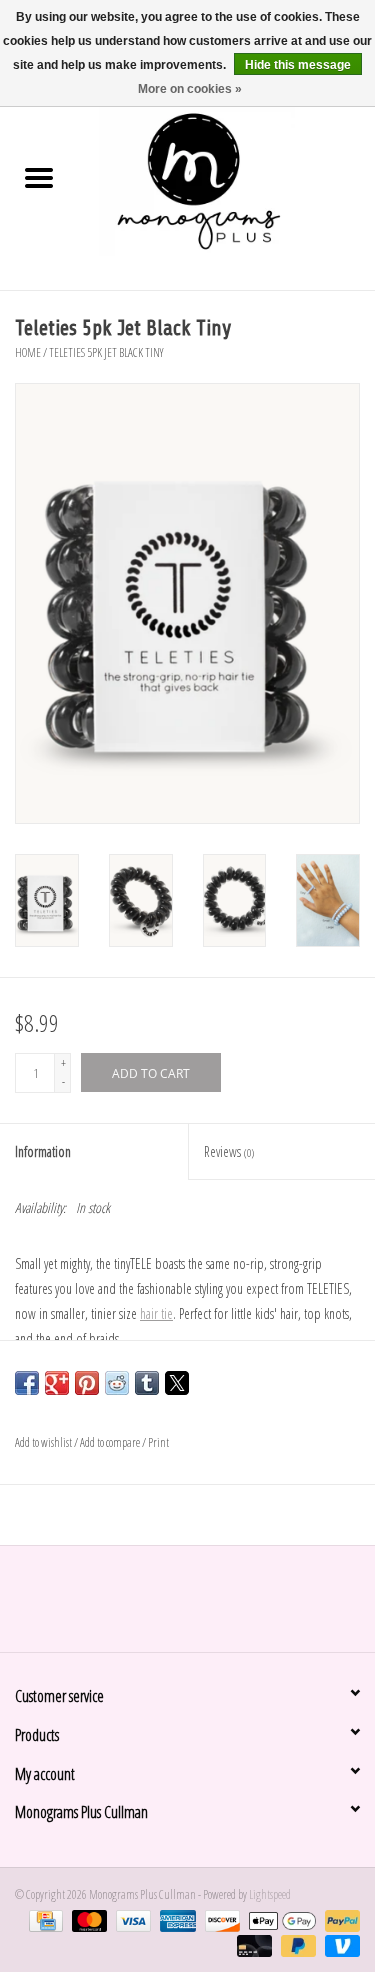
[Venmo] (339, 1944)
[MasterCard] (87, 1919)
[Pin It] (87, 1383)
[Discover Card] (220, 1919)
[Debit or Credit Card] (252, 1944)
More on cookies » (190, 89)
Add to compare (111, 1442)
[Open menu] (39, 177)
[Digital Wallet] (280, 1919)
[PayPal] (339, 1919)
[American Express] (175, 1919)
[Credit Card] (43, 1919)
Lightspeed (270, 1894)
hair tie (156, 1313)
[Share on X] (177, 1383)
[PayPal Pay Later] (296, 1944)
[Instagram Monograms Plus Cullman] (205, 1606)
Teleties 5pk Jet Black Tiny (106, 352)
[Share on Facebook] (27, 1383)
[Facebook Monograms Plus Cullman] (170, 1606)
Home (28, 352)
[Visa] (131, 1919)
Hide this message (298, 65)
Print (158, 1442)
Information (43, 1151)
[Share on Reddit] (117, 1383)
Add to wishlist (44, 1442)
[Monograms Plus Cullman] (227, 179)
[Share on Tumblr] (147, 1383)
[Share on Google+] (57, 1383)
